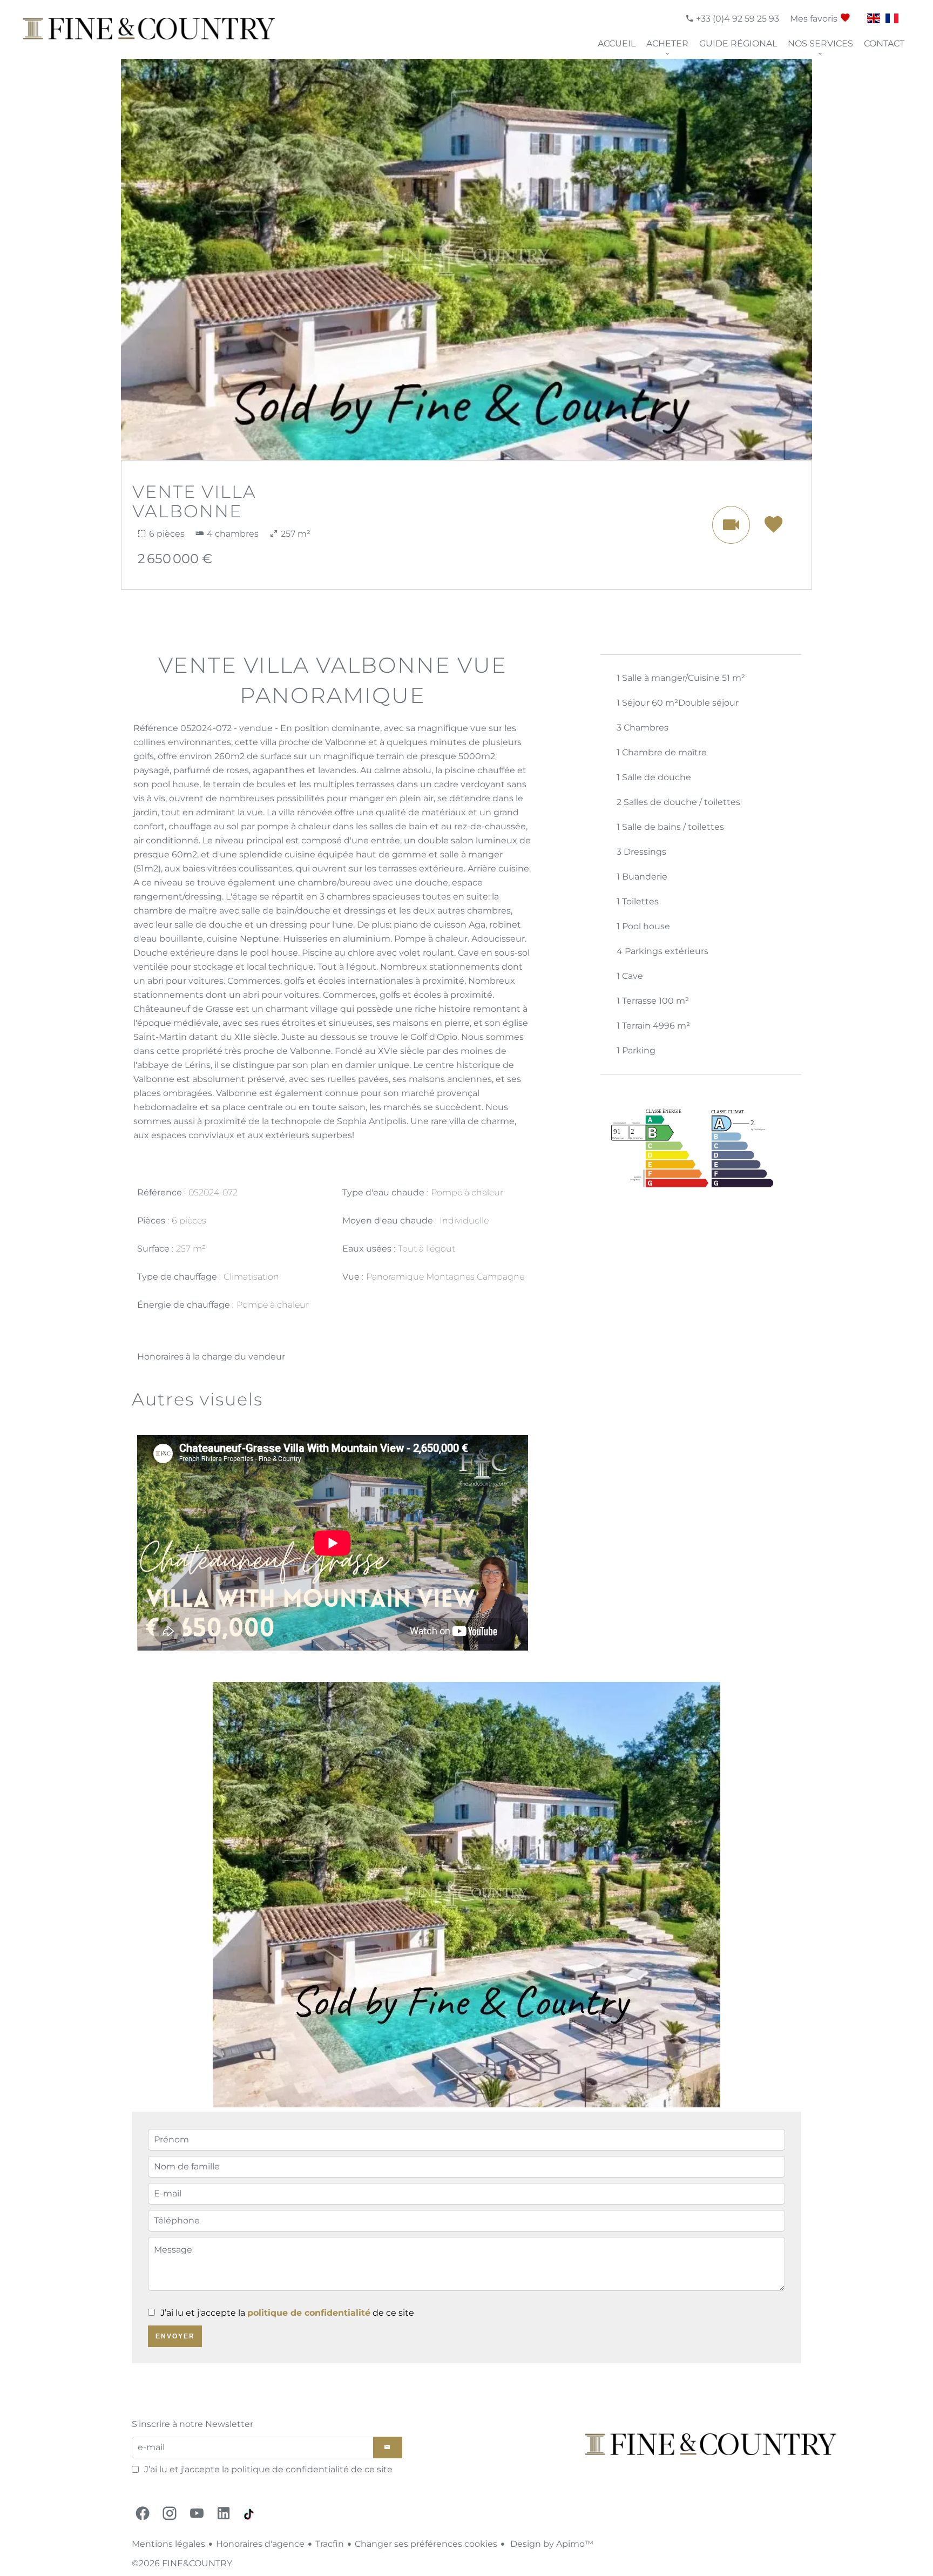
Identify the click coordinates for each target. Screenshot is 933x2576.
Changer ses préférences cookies (426, 2544)
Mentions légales (168, 2544)
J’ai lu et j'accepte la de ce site (287, 2313)
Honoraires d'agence (260, 2544)
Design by (551, 2544)
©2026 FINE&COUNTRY (182, 2563)
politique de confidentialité (309, 2313)
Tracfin (330, 2544)
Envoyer (175, 2336)
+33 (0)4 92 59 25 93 (736, 19)
